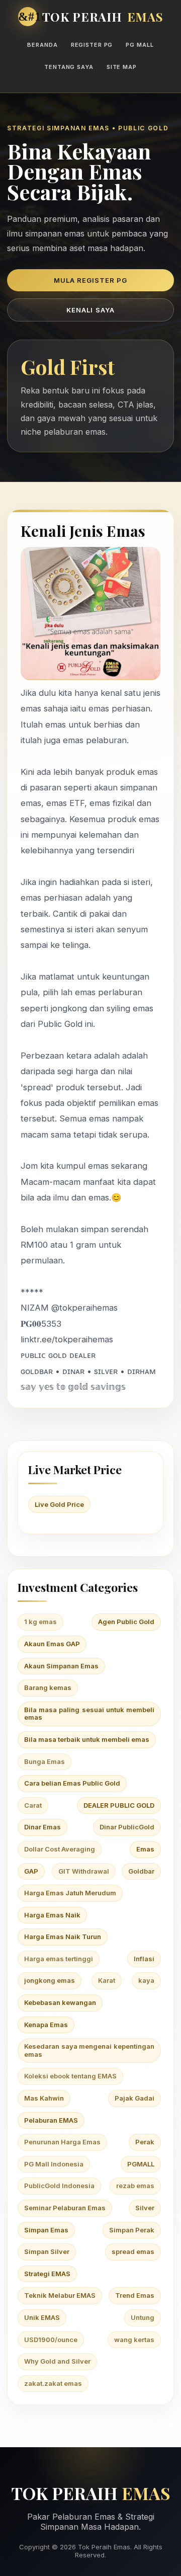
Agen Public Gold (126, 1622)
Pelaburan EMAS (51, 2120)
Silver (145, 2208)
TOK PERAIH (103, 17)
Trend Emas (135, 2295)
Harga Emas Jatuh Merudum (70, 1893)
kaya (146, 1980)
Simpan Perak (132, 2230)
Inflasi (144, 1959)
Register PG (92, 45)
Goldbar (141, 1871)
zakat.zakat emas (53, 2383)
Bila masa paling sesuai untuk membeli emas (89, 1714)
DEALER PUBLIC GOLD (119, 1805)
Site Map (122, 67)
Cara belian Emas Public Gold (72, 1783)
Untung (143, 2317)
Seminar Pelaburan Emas (65, 2208)
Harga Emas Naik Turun (63, 1937)
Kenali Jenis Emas (83, 531)
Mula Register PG (91, 280)
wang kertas (134, 2340)
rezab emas (135, 2186)
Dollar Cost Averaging (60, 1849)
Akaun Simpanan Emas (61, 1666)
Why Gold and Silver (57, 2361)
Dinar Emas (42, 1827)
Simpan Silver (47, 2251)
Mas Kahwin (44, 2098)
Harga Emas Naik (52, 1915)
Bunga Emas (44, 1761)
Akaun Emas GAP (52, 1644)
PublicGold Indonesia (59, 2186)
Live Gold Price (59, 1504)
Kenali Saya (90, 310)
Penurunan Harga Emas (62, 2142)
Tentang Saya (69, 67)
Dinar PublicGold (127, 1827)
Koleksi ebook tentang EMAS (70, 2076)
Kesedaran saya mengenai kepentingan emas (89, 2050)
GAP (31, 1871)
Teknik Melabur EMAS (60, 2295)
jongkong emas (50, 1980)
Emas (145, 1849)
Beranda (42, 45)
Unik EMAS (42, 2317)
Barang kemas (48, 1687)
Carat (33, 1805)
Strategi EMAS (47, 2274)
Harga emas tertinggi (59, 1959)
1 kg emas (40, 1622)
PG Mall (140, 45)
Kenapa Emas (46, 2025)
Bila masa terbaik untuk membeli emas (87, 1739)
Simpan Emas (46, 2230)
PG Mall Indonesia (54, 2164)
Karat (107, 1980)
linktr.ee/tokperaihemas (67, 1339)
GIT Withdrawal (84, 1871)
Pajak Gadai (134, 2098)
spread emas (133, 2251)
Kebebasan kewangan (60, 2002)
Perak (145, 2142)
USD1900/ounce (51, 2340)
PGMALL (141, 2164)
